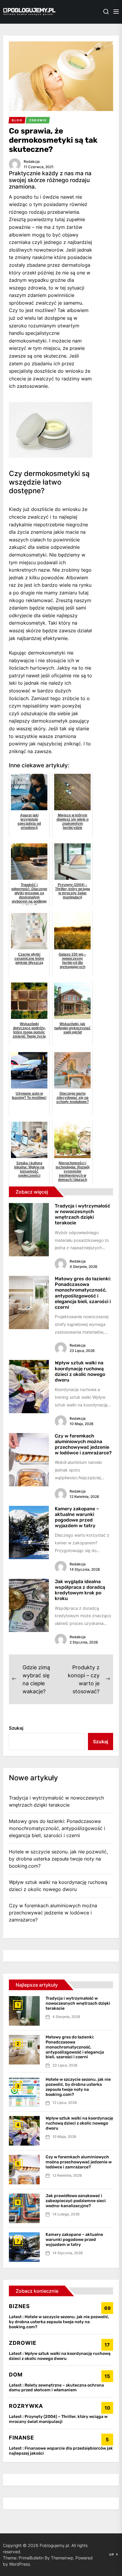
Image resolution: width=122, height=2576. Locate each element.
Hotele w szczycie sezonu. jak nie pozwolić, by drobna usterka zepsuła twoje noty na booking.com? (58, 1859)
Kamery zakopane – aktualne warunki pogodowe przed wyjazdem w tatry (77, 1517)
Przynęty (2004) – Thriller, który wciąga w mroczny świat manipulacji (58, 2419)
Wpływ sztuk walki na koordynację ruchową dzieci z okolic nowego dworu (80, 1371)
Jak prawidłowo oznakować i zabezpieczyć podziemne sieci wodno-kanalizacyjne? (76, 2201)
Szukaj (16, 1728)
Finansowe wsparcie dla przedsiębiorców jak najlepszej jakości (61, 2451)
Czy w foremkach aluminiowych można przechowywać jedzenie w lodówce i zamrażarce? (83, 1444)
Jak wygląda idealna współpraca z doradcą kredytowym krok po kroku (80, 1590)
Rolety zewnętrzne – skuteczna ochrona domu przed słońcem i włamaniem (56, 2388)
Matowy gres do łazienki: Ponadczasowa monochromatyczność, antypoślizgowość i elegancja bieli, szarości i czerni (83, 1293)
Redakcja (32, 161)
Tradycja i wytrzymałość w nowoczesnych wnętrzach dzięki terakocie (82, 1214)
